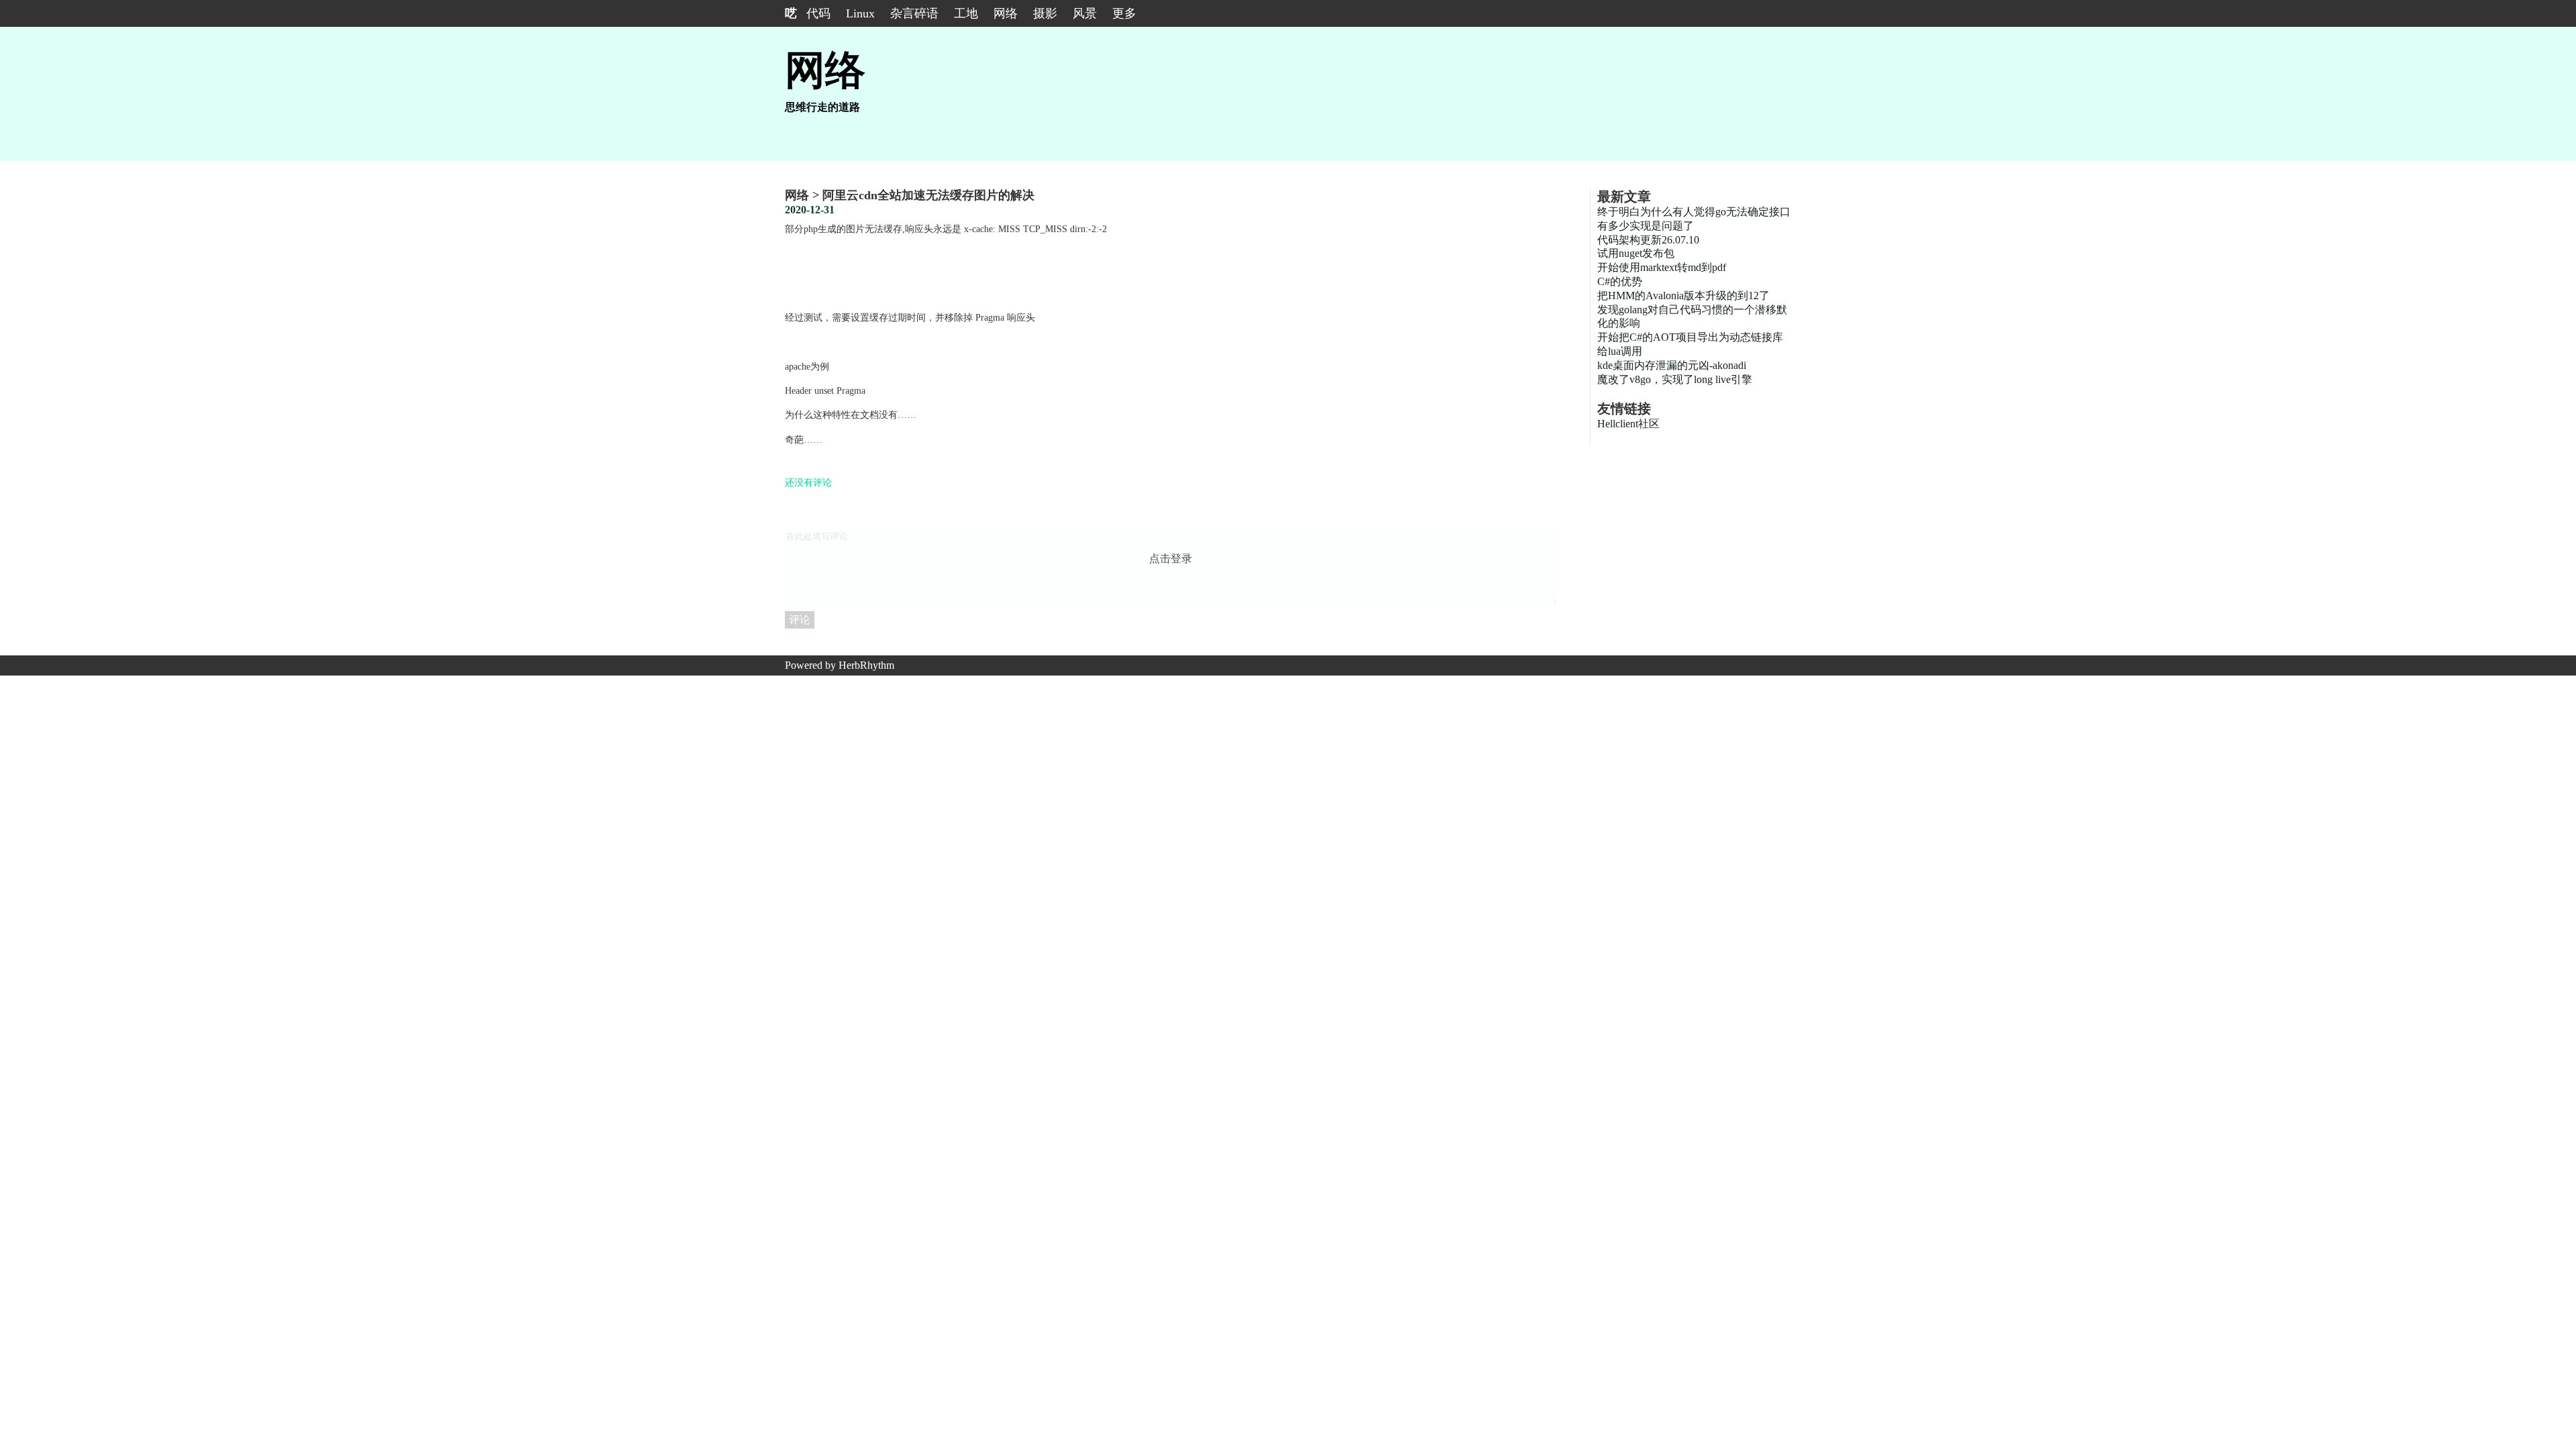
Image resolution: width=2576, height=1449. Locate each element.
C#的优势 (1620, 281)
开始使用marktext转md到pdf (1662, 267)
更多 (1124, 13)
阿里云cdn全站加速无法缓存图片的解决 (928, 195)
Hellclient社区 (1628, 424)
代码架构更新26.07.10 (1648, 240)
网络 (1006, 13)
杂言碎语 (914, 13)
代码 (818, 13)
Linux (860, 13)
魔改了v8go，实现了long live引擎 (1675, 379)
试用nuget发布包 (1636, 253)
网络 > (804, 195)
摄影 (1045, 13)
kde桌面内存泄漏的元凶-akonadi (1672, 365)
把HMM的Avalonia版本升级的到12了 (1683, 296)
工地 (966, 13)
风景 (1085, 13)
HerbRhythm (866, 665)
